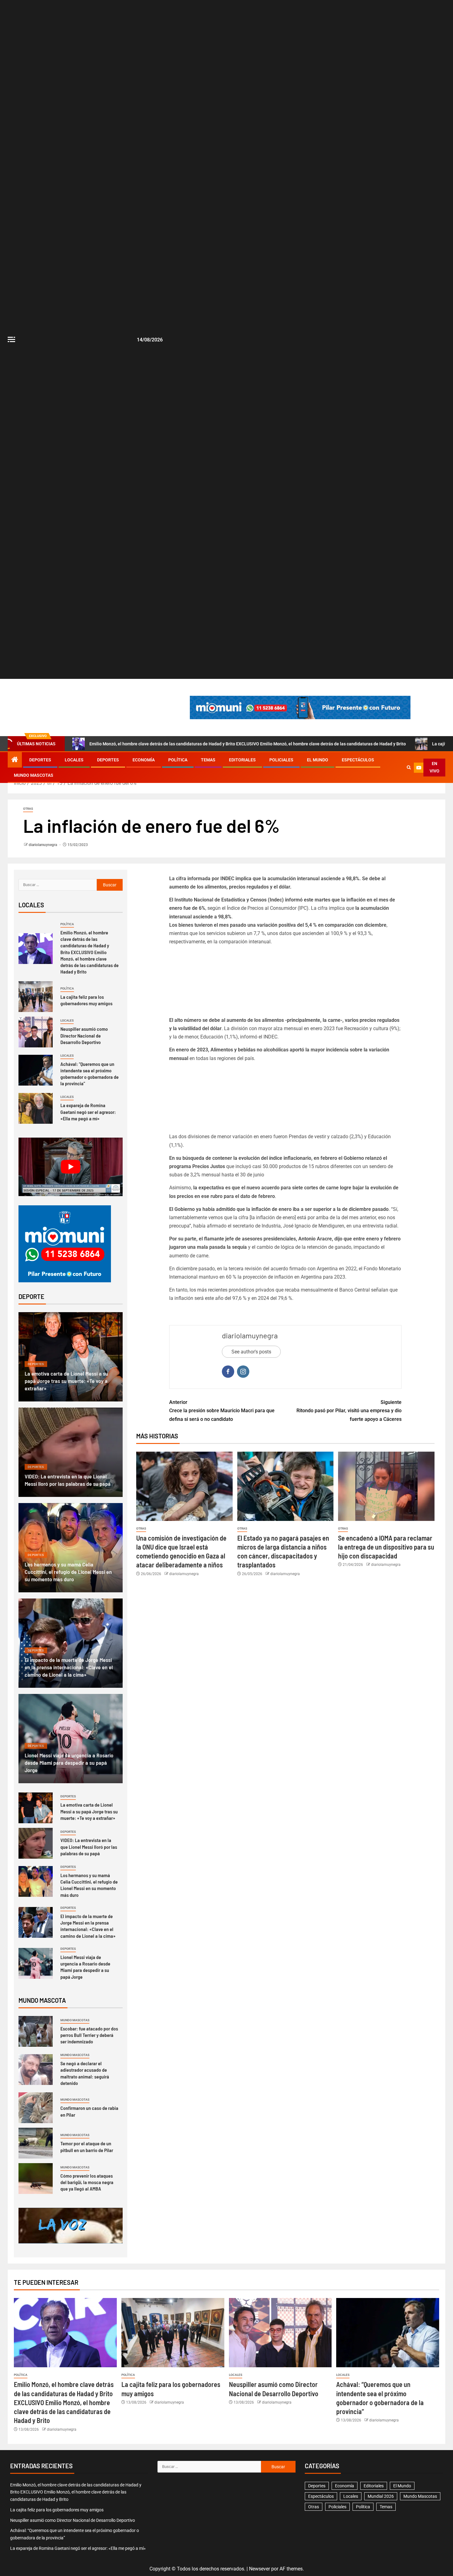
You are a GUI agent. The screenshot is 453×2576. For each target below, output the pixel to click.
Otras (28, 809)
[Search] (409, 768)
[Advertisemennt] (300, 707)
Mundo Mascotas (34, 775)
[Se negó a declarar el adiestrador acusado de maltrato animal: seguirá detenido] (36, 2070)
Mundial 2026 (381, 2496)
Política (178, 760)
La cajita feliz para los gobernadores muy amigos (86, 1000)
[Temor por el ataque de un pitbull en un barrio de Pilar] (36, 2143)
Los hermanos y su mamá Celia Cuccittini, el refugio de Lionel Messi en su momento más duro (68, 1572)
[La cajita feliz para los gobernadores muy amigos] (36, 997)
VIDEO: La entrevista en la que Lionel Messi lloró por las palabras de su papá (89, 1847)
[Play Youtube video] (71, 1167)
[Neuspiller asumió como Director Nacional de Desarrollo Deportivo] (36, 1032)
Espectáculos (358, 760)
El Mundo (318, 760)
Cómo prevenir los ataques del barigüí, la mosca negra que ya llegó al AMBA (87, 2182)
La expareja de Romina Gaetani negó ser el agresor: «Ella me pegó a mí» (88, 1112)
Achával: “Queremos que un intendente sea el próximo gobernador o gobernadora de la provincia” (90, 1074)
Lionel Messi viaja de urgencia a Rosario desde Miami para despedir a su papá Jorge (69, 1763)
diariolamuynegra (43, 845)
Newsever (259, 2569)
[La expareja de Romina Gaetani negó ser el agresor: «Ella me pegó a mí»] (36, 1108)
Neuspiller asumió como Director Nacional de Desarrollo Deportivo (84, 1035)
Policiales (281, 760)
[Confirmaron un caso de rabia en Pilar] (36, 2108)
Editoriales (242, 760)
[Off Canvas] (11, 339)
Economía (144, 760)
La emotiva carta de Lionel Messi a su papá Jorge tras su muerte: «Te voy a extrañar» (66, 1381)
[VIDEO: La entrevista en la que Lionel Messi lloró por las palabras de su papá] (71, 1452)
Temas (208, 760)
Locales (74, 760)
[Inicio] (15, 760)
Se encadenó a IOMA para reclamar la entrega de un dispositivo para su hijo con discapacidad (386, 1547)
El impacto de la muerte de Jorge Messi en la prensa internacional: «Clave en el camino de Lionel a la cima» (69, 1667)
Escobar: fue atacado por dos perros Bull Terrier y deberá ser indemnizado (89, 2035)
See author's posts (251, 1352)
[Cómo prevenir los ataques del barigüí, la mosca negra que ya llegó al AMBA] (36, 2179)
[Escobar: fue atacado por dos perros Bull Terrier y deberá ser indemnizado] (36, 2031)
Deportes (40, 760)
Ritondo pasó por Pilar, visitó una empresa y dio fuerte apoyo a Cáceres (349, 1411)
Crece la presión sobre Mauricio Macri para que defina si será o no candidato (222, 1411)
